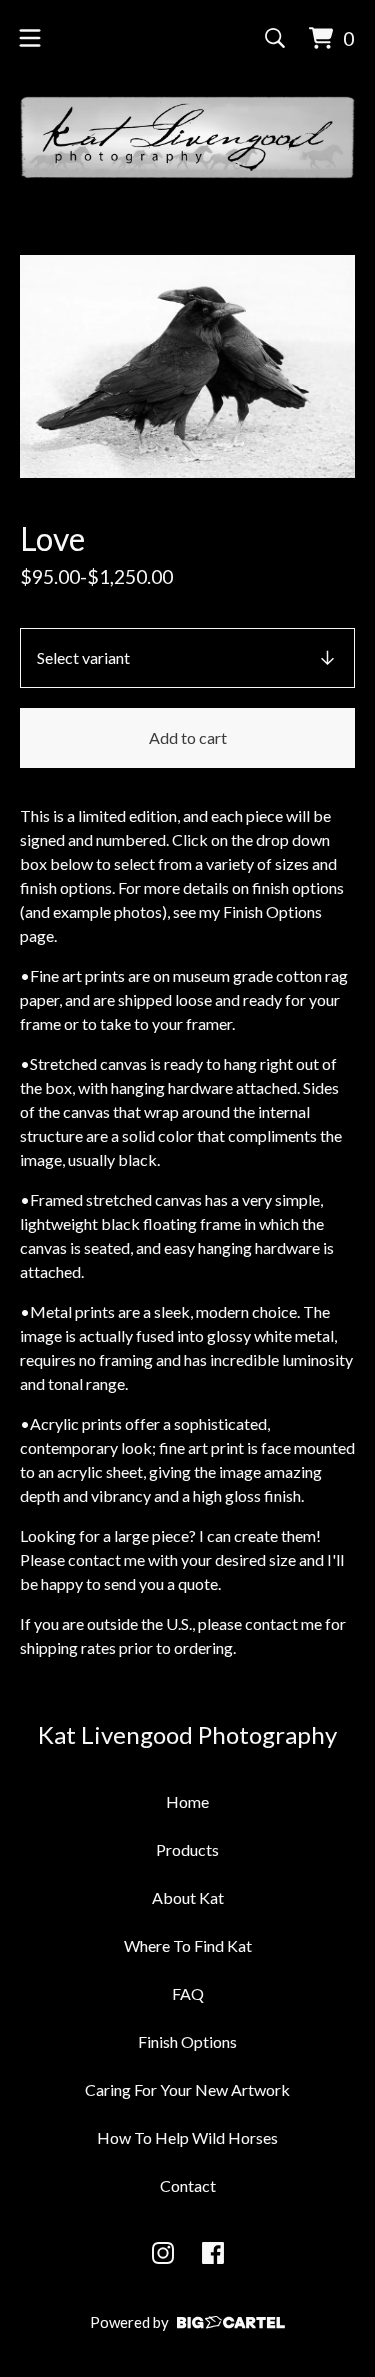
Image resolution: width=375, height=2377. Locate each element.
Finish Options (187, 2041)
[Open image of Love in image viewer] (187, 366)
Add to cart (188, 737)
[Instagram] (163, 2253)
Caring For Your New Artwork (187, 2089)
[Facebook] (213, 2253)
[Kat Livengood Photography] (187, 137)
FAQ (188, 1993)
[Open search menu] (275, 38)
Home (187, 1801)
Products (187, 1849)
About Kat (188, 1897)
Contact (188, 2185)
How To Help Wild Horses (187, 2137)
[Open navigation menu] (30, 38)
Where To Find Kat (188, 1945)
